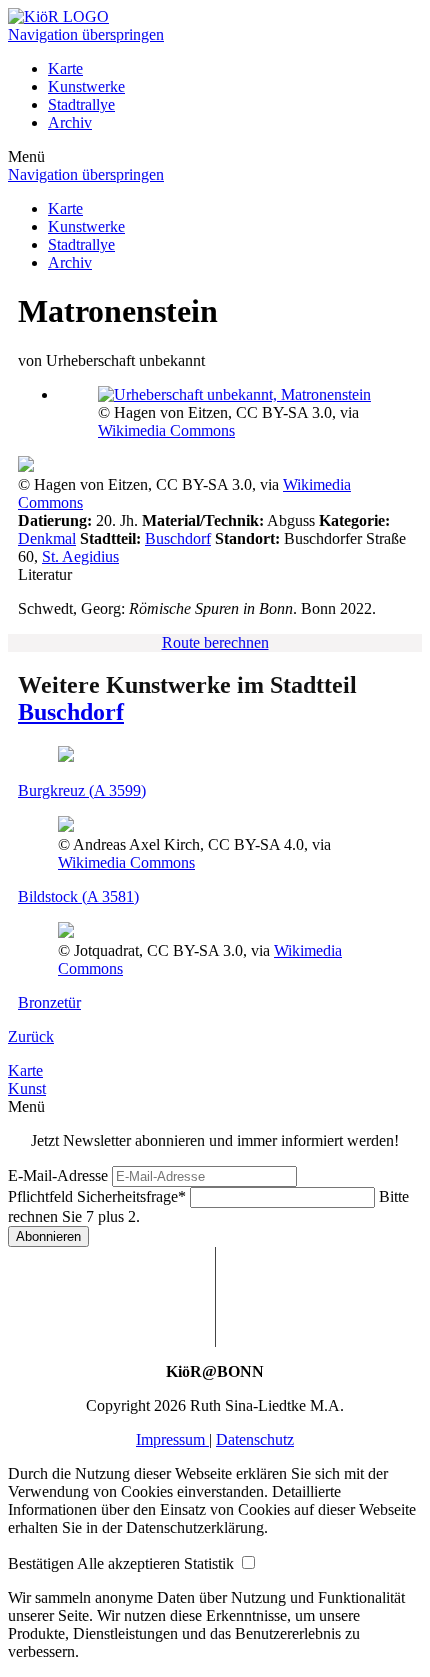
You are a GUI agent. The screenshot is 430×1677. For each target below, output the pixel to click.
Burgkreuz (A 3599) (82, 790)
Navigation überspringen (86, 34)
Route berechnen (215, 642)
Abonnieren (48, 1236)
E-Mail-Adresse (58, 1175)
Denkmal (47, 538)
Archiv (70, 122)
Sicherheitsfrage (97, 1196)
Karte (65, 68)
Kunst (27, 1088)
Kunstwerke (86, 86)
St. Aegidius (80, 556)
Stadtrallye (81, 104)
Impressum (172, 1439)
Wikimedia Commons (166, 430)
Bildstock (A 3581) (78, 896)
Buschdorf (178, 538)
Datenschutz (255, 1439)
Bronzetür (49, 1002)
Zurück (31, 1036)
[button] (42, 1563)
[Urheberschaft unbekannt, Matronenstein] (234, 394)
